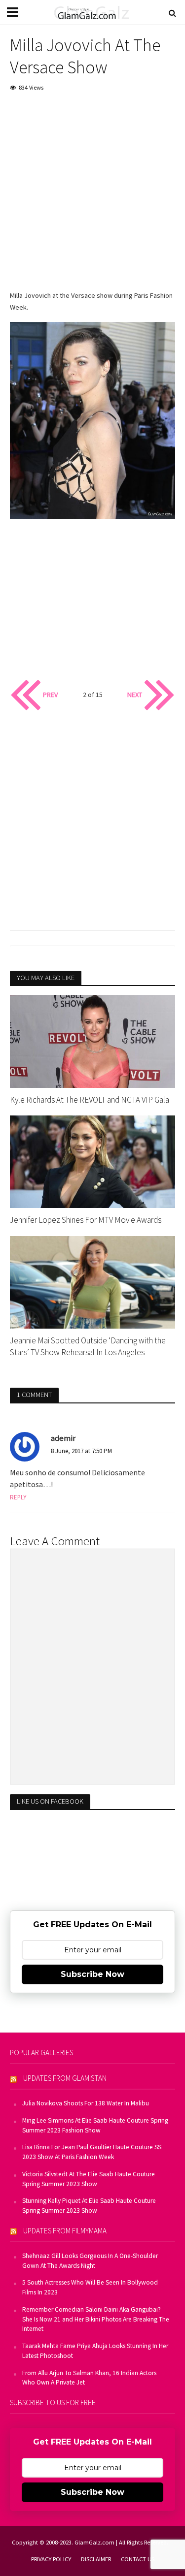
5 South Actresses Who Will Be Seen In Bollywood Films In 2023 (90, 2287)
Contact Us (138, 2559)
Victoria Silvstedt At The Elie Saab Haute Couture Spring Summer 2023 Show (89, 2179)
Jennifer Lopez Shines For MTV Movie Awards (86, 1220)
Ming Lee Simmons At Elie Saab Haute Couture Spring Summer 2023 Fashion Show (95, 2125)
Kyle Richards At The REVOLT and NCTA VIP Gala (90, 1100)
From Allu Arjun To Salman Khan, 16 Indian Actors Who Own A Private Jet (89, 2378)
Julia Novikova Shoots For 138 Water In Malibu (86, 2103)
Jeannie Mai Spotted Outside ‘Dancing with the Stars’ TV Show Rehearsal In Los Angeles (88, 1346)
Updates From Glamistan (65, 2078)
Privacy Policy (51, 2559)
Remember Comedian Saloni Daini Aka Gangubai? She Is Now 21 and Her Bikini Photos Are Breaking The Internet (96, 2319)
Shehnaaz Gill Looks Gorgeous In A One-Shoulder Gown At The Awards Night (90, 2261)
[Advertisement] (92, 198)
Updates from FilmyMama (65, 2231)
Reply (18, 1497)
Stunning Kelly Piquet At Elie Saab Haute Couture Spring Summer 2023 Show (89, 2206)
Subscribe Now (92, 1974)
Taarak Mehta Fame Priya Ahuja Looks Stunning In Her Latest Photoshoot (95, 2351)
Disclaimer (96, 2559)
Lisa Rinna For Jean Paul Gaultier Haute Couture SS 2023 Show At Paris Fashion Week (92, 2152)
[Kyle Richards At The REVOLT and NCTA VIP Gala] (92, 1041)
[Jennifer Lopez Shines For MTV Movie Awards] (92, 1161)
